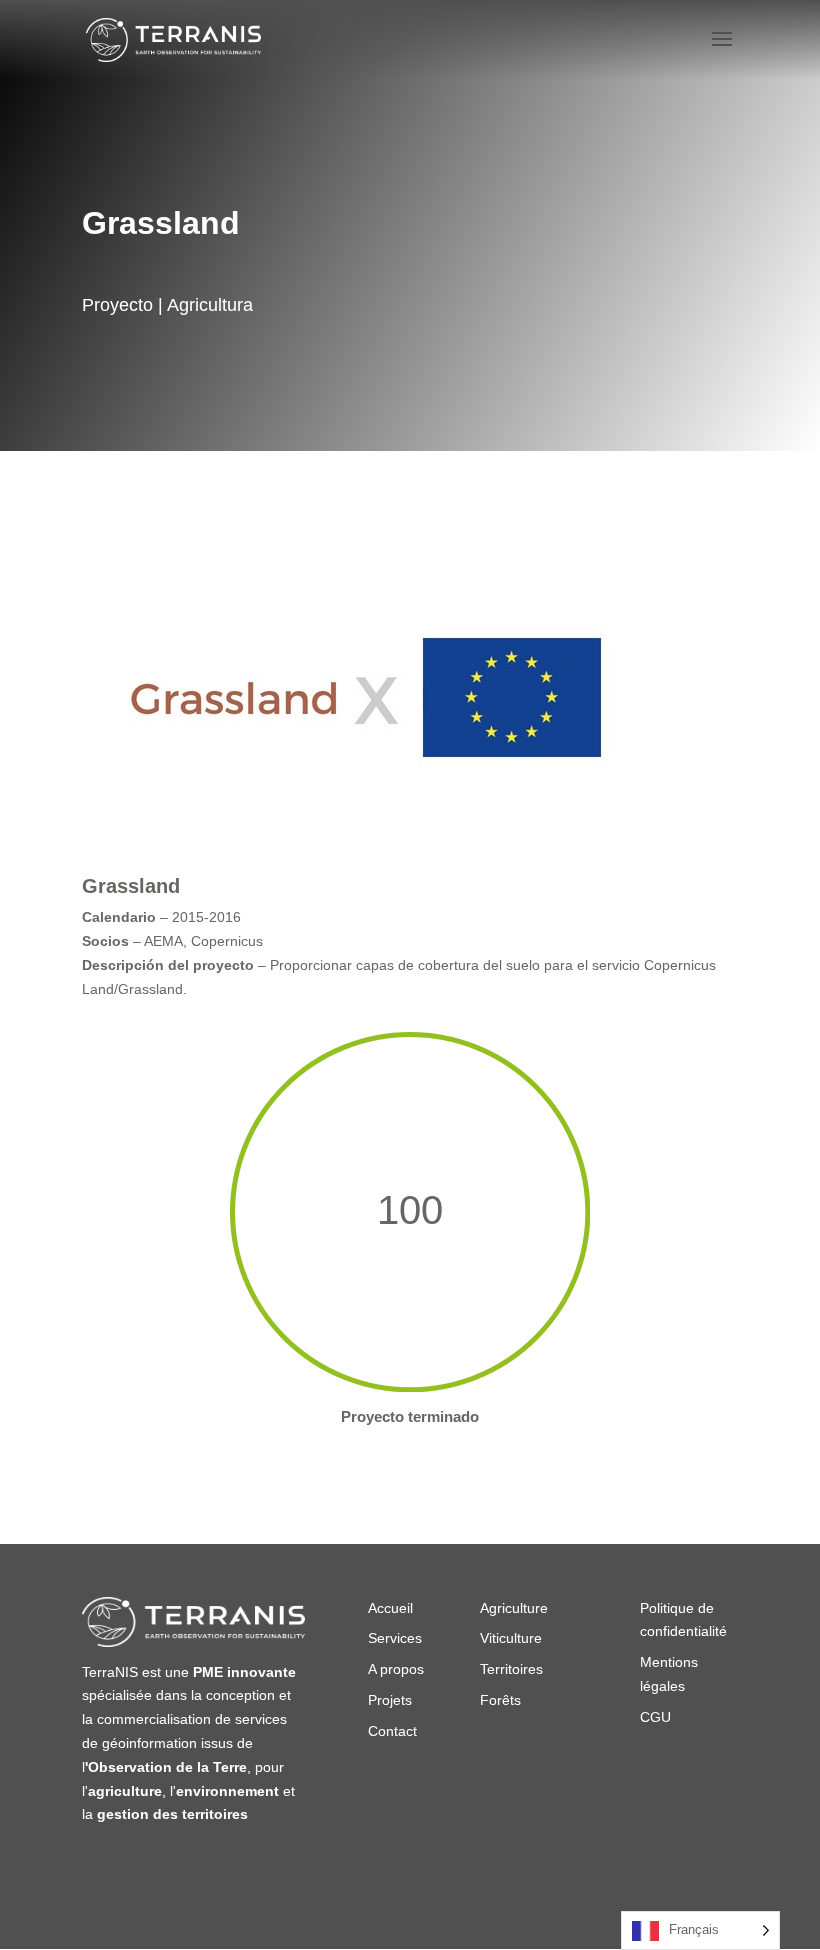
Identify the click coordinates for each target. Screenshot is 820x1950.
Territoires (511, 1669)
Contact (392, 1731)
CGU (655, 1717)
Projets (390, 1700)
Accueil (390, 1608)
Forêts (502, 1700)
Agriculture (514, 1608)
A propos (396, 1669)
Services (395, 1638)
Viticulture (511, 1638)
